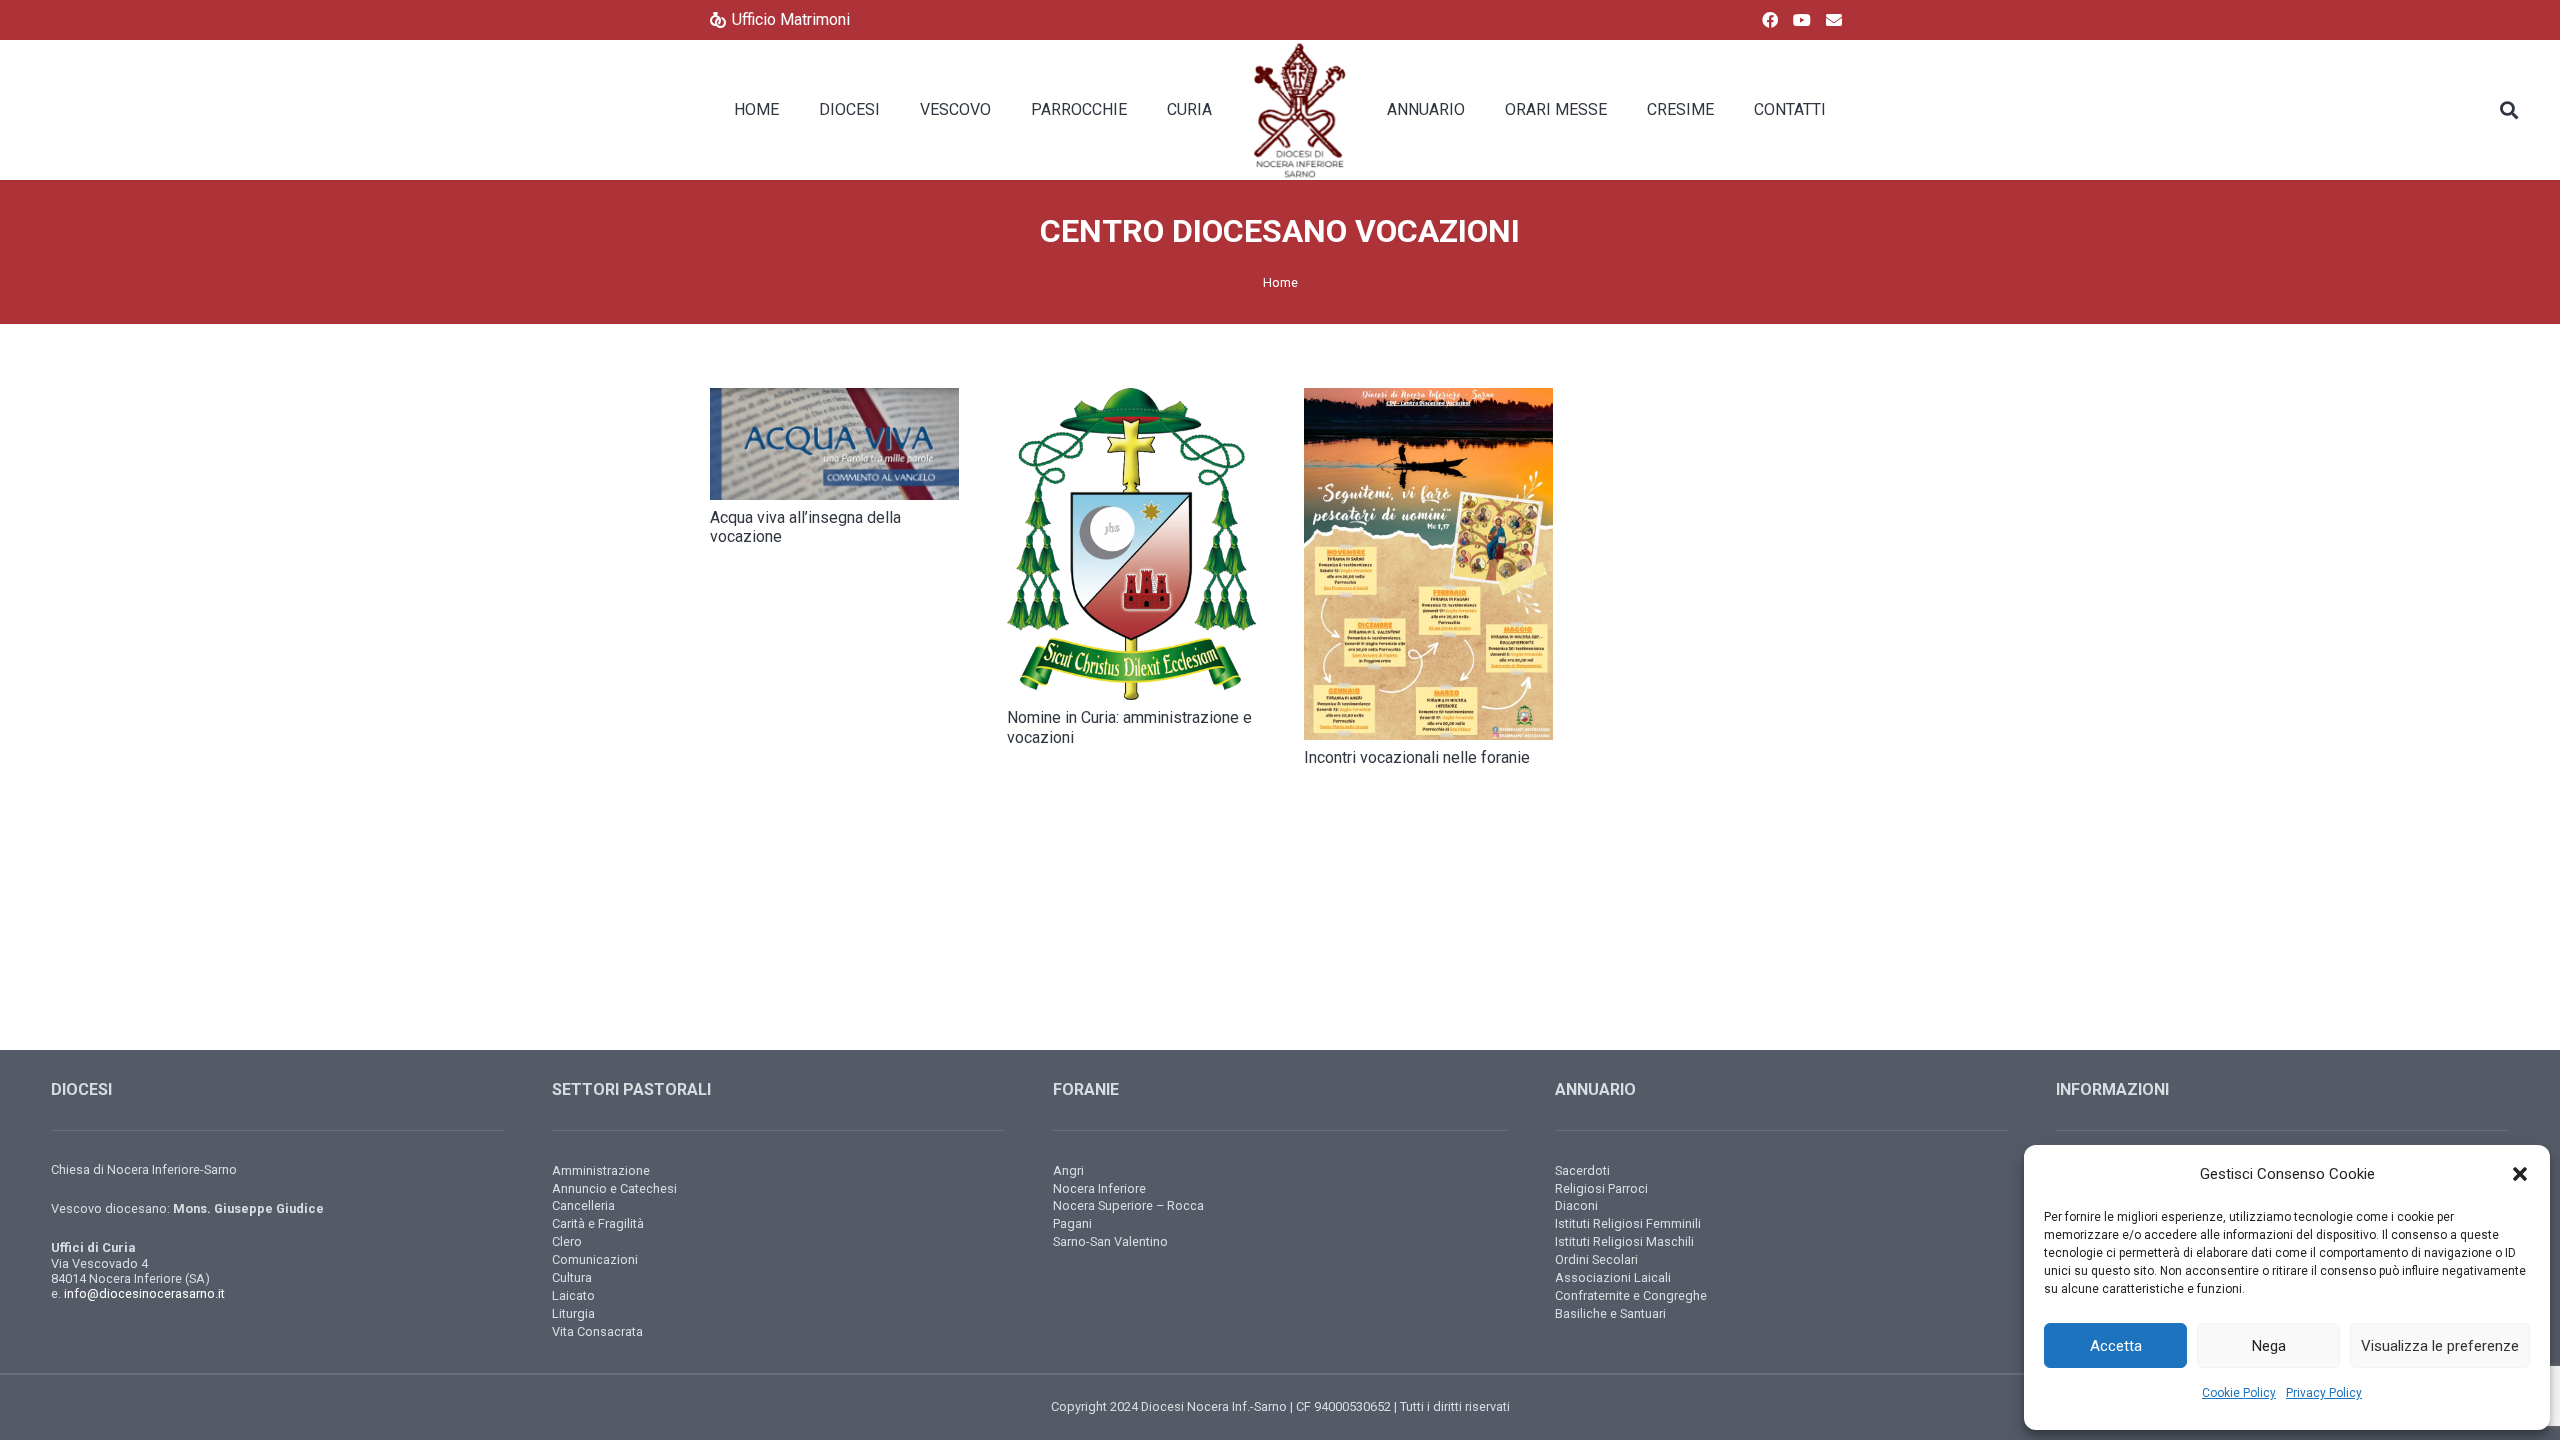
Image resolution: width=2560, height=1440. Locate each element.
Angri (1068, 1170)
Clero (567, 1241)
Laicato (573, 1295)
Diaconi (1576, 1205)
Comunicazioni (595, 1259)
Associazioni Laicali (1613, 1277)
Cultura (572, 1277)
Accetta (2116, 1346)
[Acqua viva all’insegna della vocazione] (834, 444)
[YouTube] (1802, 20)
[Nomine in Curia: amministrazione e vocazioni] (1131, 544)
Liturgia (573, 1313)
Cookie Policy (2239, 1393)
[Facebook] (1770, 20)
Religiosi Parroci (1601, 1188)
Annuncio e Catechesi (614, 1188)
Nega (2269, 1346)
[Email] (1834, 20)
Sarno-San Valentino (1110, 1241)
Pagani (1072, 1223)
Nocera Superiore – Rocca (1128, 1205)
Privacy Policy (2324, 1393)
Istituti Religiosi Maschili (1624, 1241)
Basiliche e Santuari (1610, 1313)
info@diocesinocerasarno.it (144, 1293)
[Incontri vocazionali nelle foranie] (1428, 564)
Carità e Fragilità (598, 1223)
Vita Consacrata (597, 1331)
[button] (2520, 1174)
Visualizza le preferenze (2440, 1346)
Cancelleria (583, 1205)
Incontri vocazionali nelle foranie (1417, 757)
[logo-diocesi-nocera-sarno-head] (1299, 110)
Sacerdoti (1582, 1170)
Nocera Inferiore (1099, 1188)
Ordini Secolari (1596, 1259)
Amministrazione (601, 1170)
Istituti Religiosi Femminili (1628, 1223)
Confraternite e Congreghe (1631, 1295)
